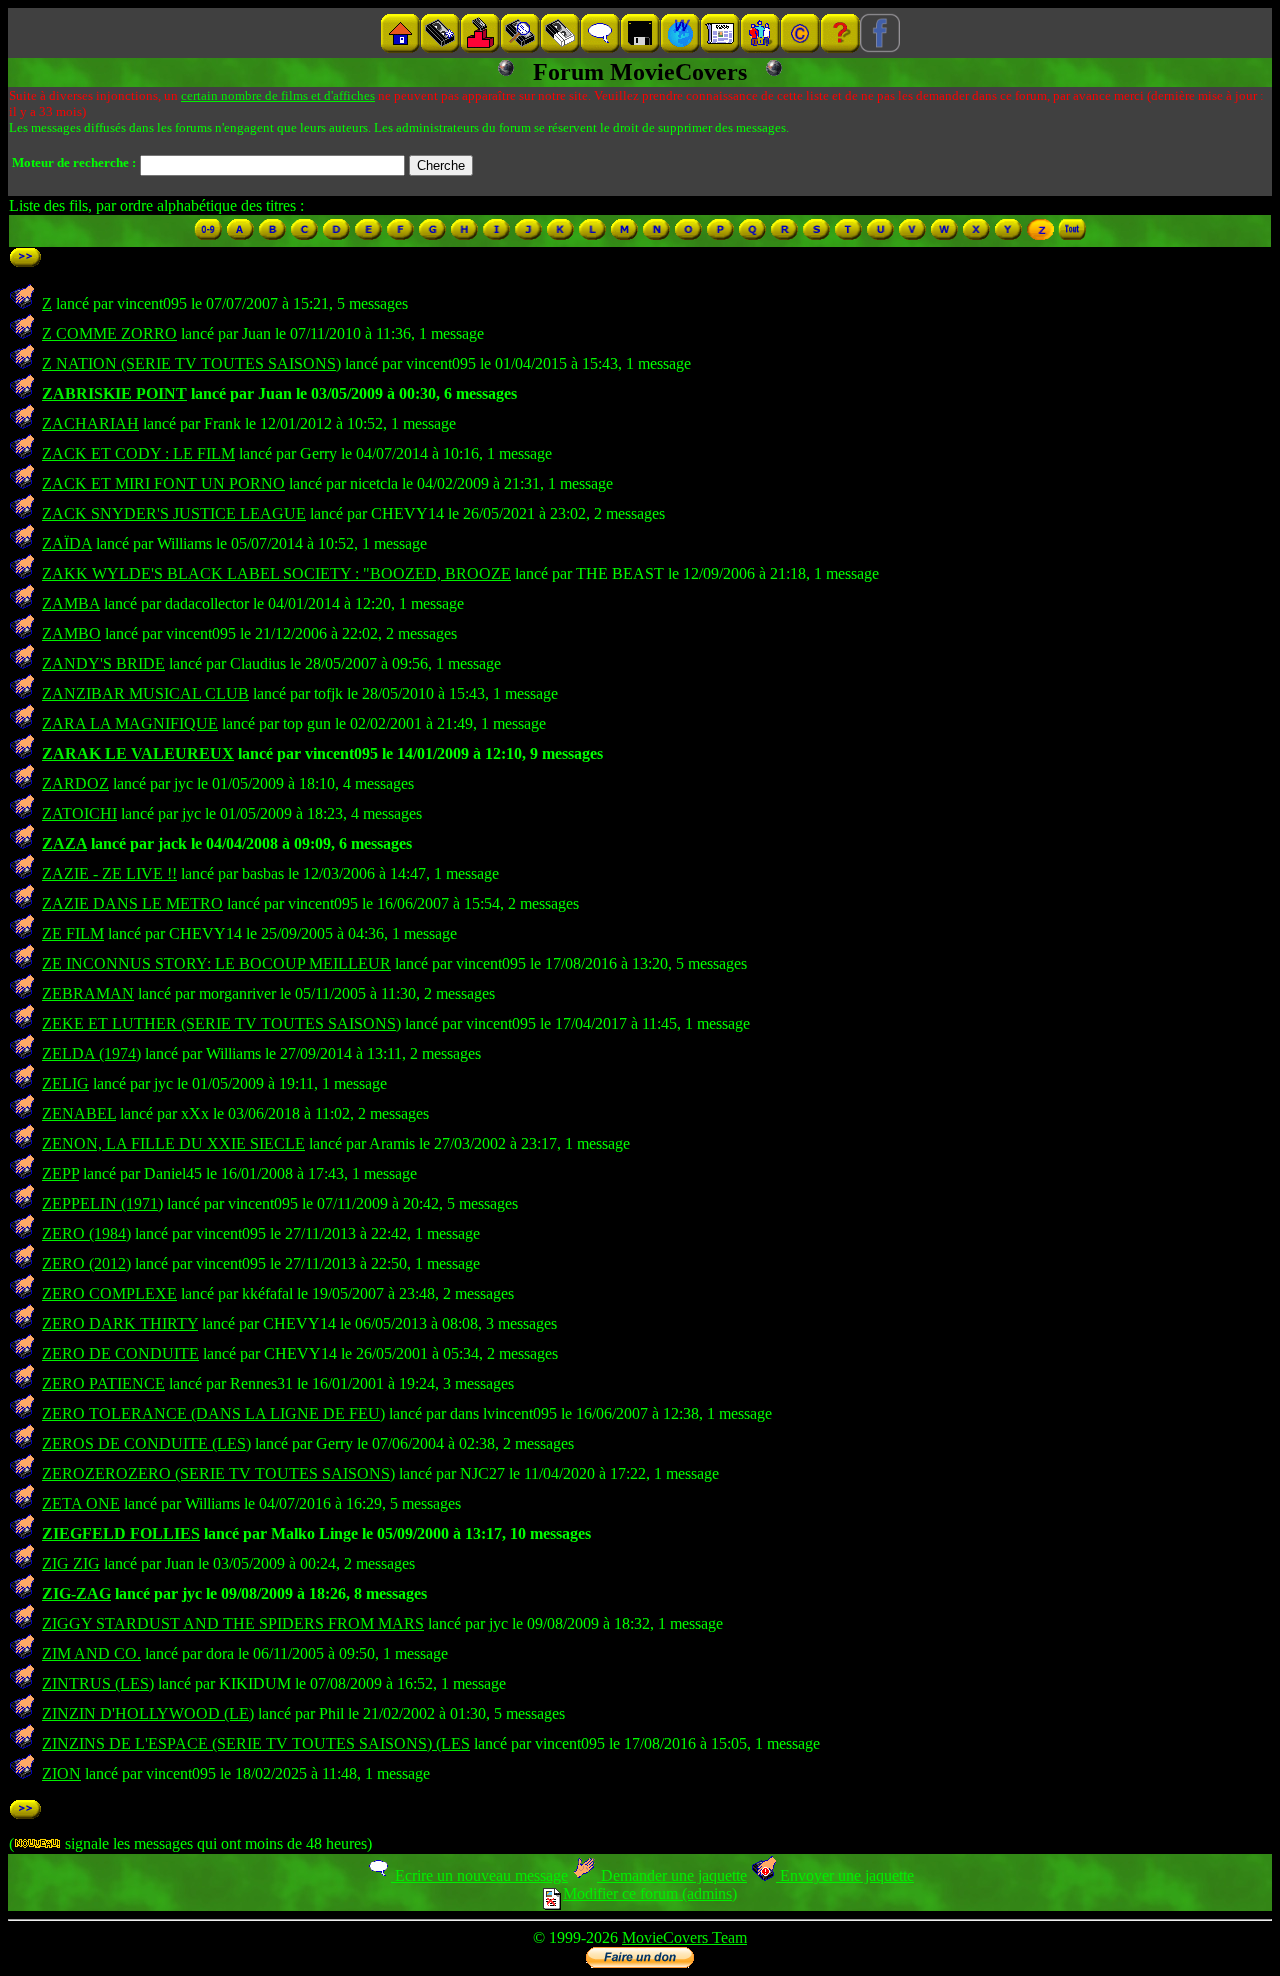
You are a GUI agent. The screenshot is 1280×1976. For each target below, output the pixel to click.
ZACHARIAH (90, 423)
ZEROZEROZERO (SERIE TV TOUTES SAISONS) (218, 1473)
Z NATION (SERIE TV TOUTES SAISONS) (191, 363)
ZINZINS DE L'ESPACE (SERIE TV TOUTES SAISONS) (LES (256, 1743)
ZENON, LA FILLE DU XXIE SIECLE (173, 1143)
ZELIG (65, 1083)
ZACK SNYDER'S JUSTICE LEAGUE (174, 513)
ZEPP (60, 1173)
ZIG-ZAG (76, 1593)
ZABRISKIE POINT (114, 393)
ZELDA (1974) (91, 1053)
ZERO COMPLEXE (109, 1293)
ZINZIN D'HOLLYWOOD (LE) (148, 1713)
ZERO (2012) (86, 1263)
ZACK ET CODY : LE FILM (138, 453)
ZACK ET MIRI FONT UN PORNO (163, 483)
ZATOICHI (79, 813)
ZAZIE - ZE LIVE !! (109, 873)
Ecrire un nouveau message (479, 1875)
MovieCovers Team (684, 1937)
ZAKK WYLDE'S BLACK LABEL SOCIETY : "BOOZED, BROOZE (276, 573)
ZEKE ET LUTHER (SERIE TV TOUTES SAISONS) (221, 1023)
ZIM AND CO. (91, 1653)
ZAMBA (71, 603)
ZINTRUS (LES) (98, 1683)
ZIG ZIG (71, 1563)
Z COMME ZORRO (109, 333)
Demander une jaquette (672, 1875)
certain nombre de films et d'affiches (278, 95)
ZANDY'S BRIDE (103, 663)
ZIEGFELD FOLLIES (121, 1533)
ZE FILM (73, 933)
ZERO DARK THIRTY (120, 1323)
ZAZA (64, 843)
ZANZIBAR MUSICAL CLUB (145, 693)
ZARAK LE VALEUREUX (138, 753)
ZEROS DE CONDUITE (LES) (146, 1443)
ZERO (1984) (86, 1233)
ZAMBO (71, 633)
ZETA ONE (81, 1503)
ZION (61, 1773)
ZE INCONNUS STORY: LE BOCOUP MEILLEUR (216, 963)
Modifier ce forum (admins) (650, 1893)
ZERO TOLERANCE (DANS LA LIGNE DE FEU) (213, 1413)
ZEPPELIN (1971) (102, 1203)
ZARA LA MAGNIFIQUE (130, 723)
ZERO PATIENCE (103, 1383)
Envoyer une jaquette (845, 1875)
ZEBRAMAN (88, 993)
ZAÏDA (67, 543)
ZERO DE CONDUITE (120, 1353)
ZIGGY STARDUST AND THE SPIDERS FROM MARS (233, 1623)
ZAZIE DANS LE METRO (132, 903)
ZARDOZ (75, 783)
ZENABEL (79, 1113)
